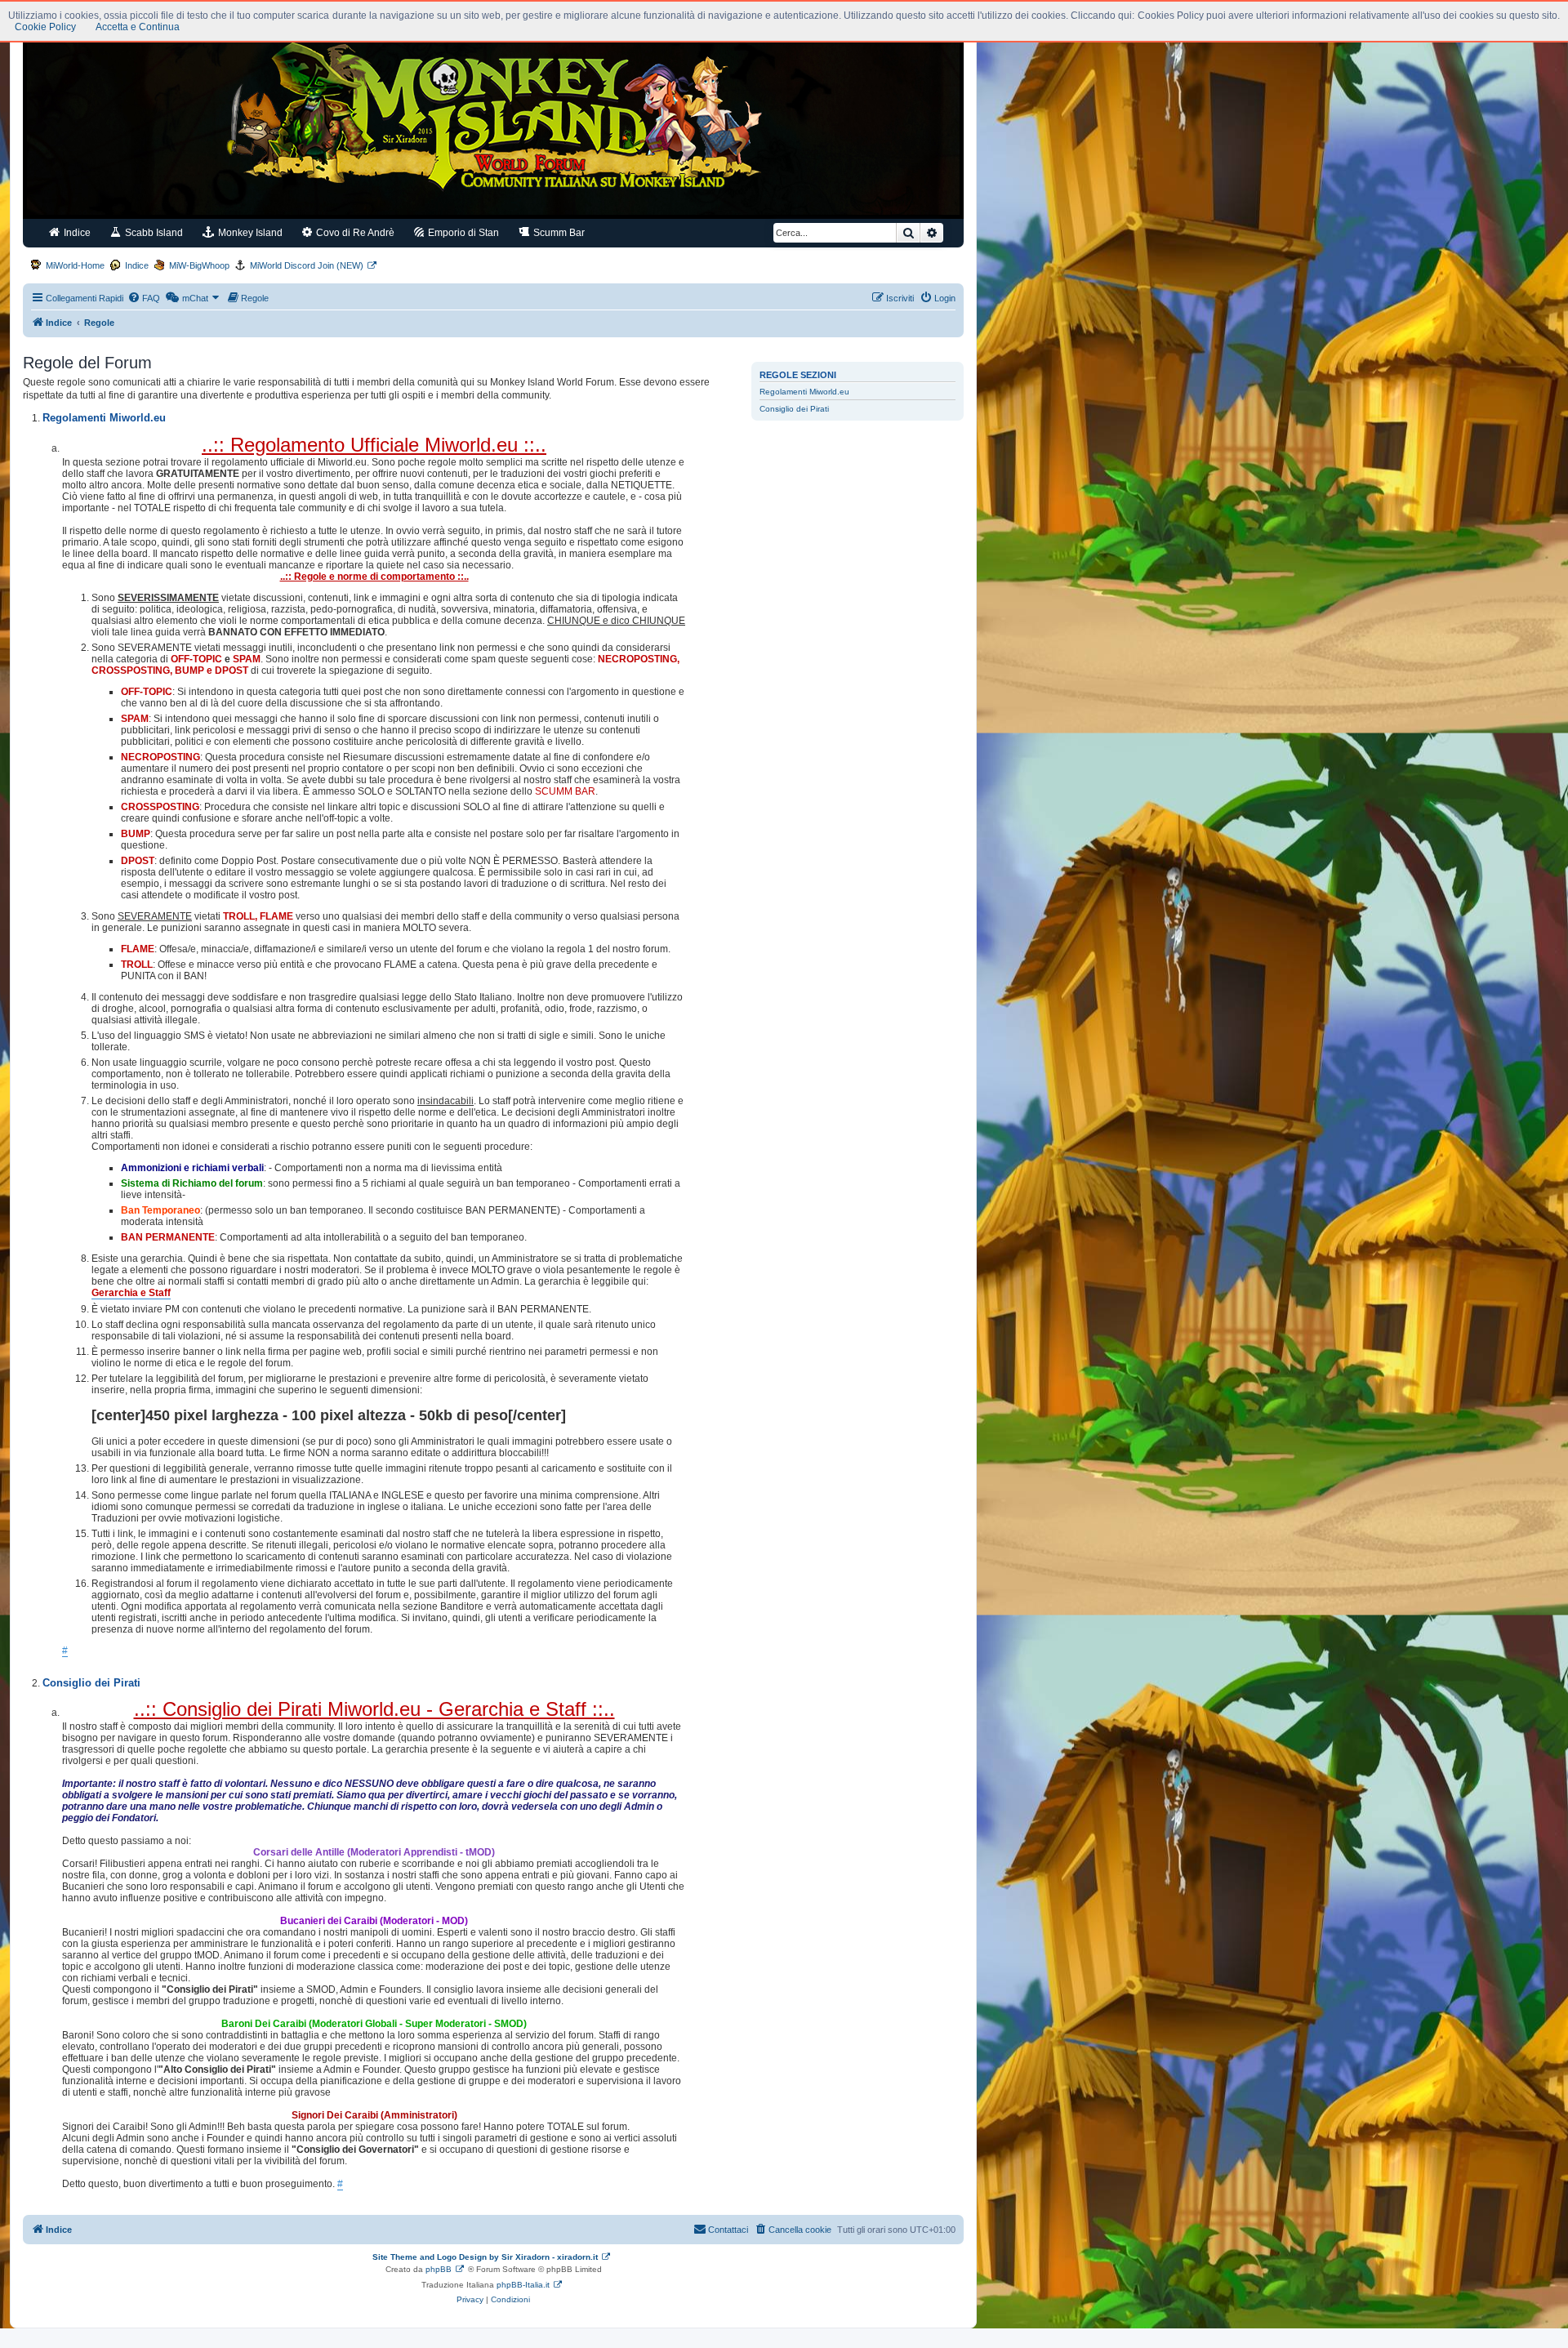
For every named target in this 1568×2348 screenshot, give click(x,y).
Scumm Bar (558, 233)
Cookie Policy (45, 27)
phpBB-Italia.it (523, 2285)
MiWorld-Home (75, 265)
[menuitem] (144, 298)
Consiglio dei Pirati (794, 409)
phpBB (439, 2269)
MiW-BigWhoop (199, 265)
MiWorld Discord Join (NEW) (307, 265)
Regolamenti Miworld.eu (804, 392)
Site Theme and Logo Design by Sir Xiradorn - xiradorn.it (485, 2257)
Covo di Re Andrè (354, 233)
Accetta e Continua (138, 27)
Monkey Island (249, 233)
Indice (76, 233)
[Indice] (493, 121)
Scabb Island (153, 233)
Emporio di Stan (462, 233)
